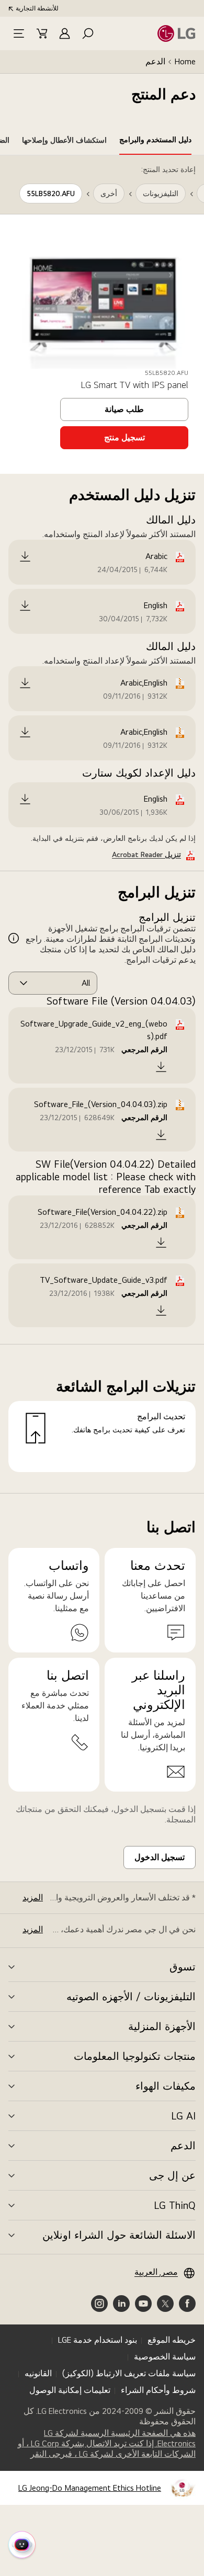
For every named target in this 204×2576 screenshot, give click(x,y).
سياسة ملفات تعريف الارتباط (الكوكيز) (129, 2373)
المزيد (33, 1897)
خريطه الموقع (172, 2340)
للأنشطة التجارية (37, 8)
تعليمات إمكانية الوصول (70, 2390)
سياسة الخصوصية (165, 2357)
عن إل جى (172, 2175)
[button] (88, 33)
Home (185, 61)
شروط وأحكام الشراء (158, 2390)
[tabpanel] (102, 824)
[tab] (155, 142)
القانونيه (38, 2373)
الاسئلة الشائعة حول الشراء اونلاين (119, 2235)
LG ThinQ (175, 2205)
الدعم (155, 61)
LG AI (183, 2116)
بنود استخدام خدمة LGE (98, 2340)
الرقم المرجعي (144, 1050)
